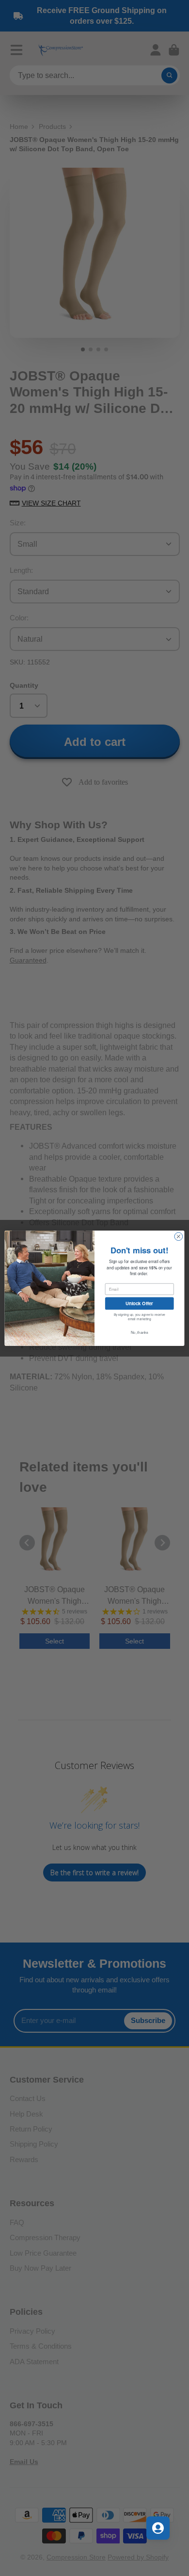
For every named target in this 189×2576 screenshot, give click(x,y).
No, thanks (140, 1332)
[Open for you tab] (158, 2528)
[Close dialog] (179, 1236)
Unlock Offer (139, 1303)
